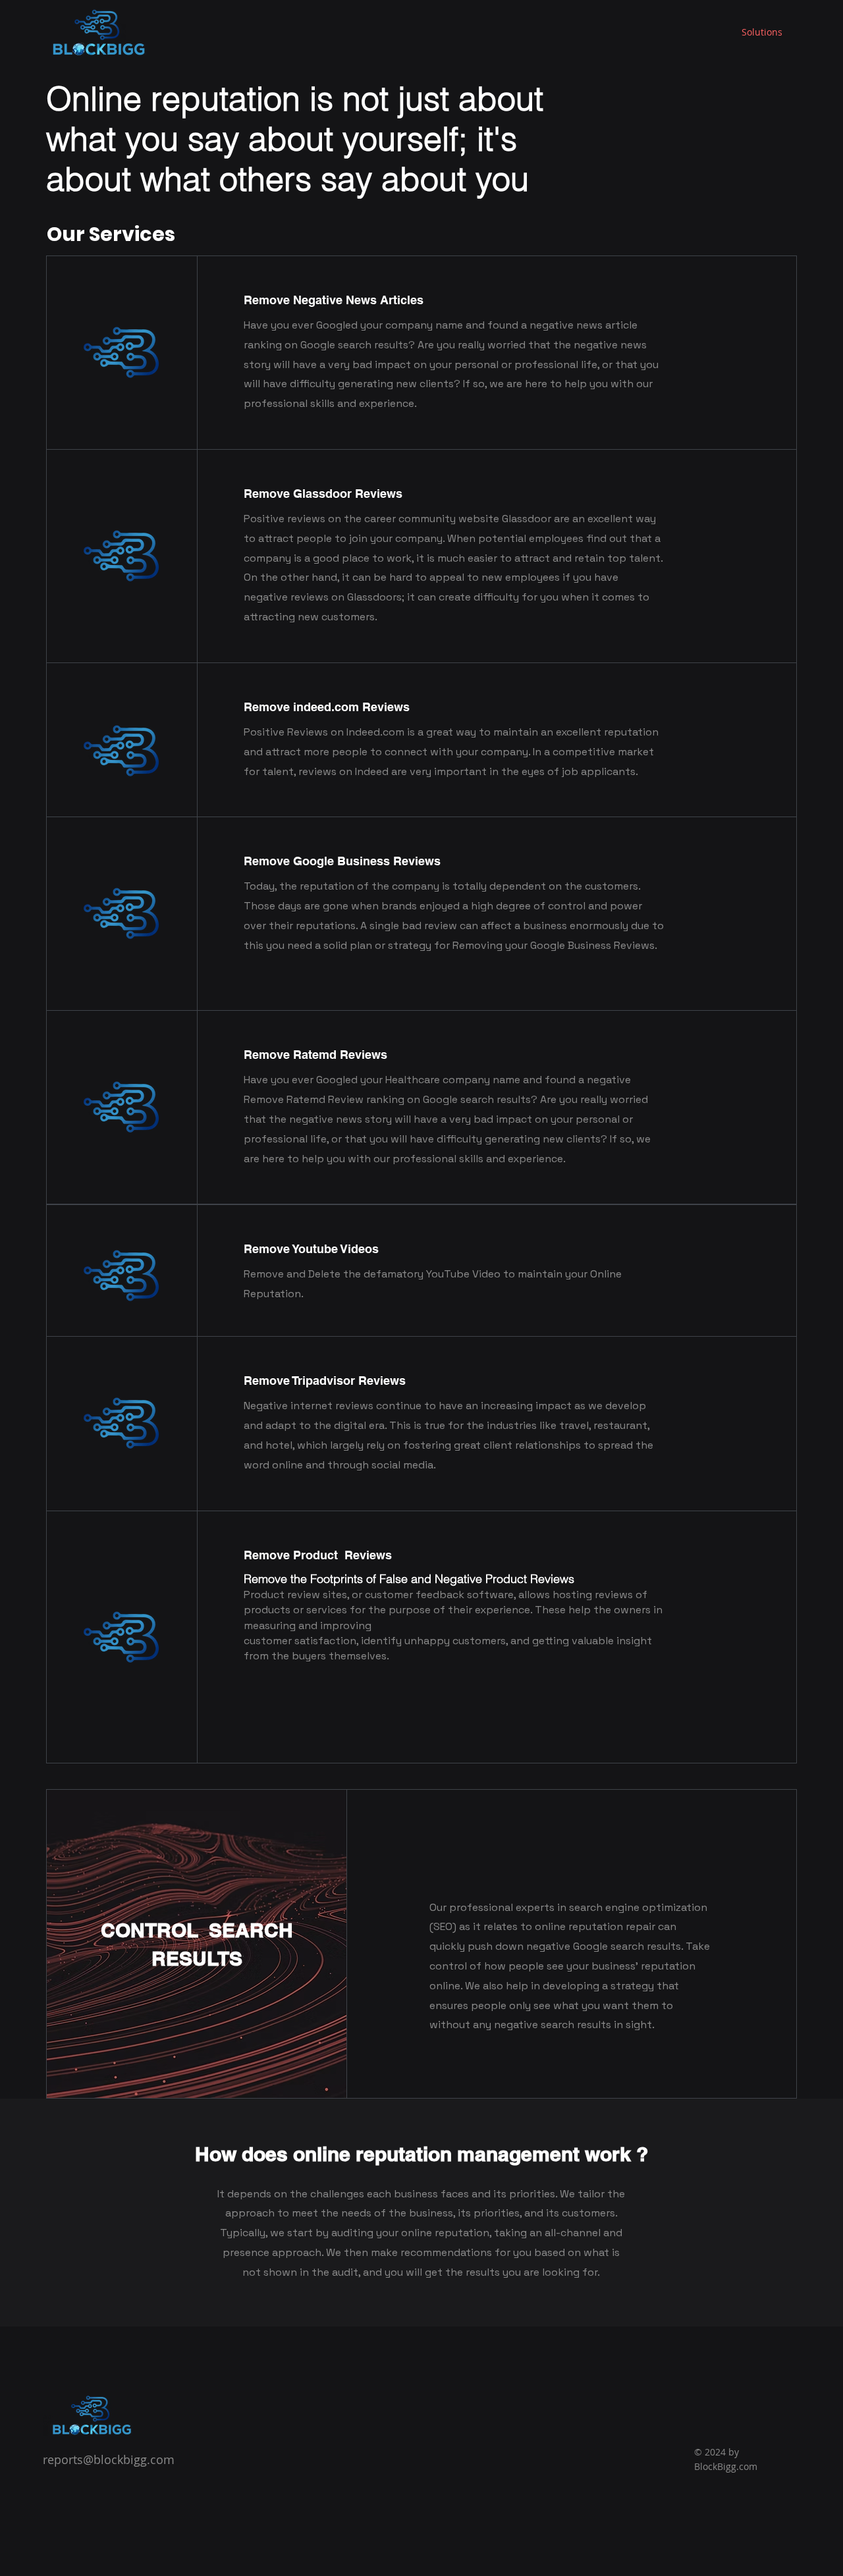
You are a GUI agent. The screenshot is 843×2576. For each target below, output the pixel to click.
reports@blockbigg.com (109, 2459)
